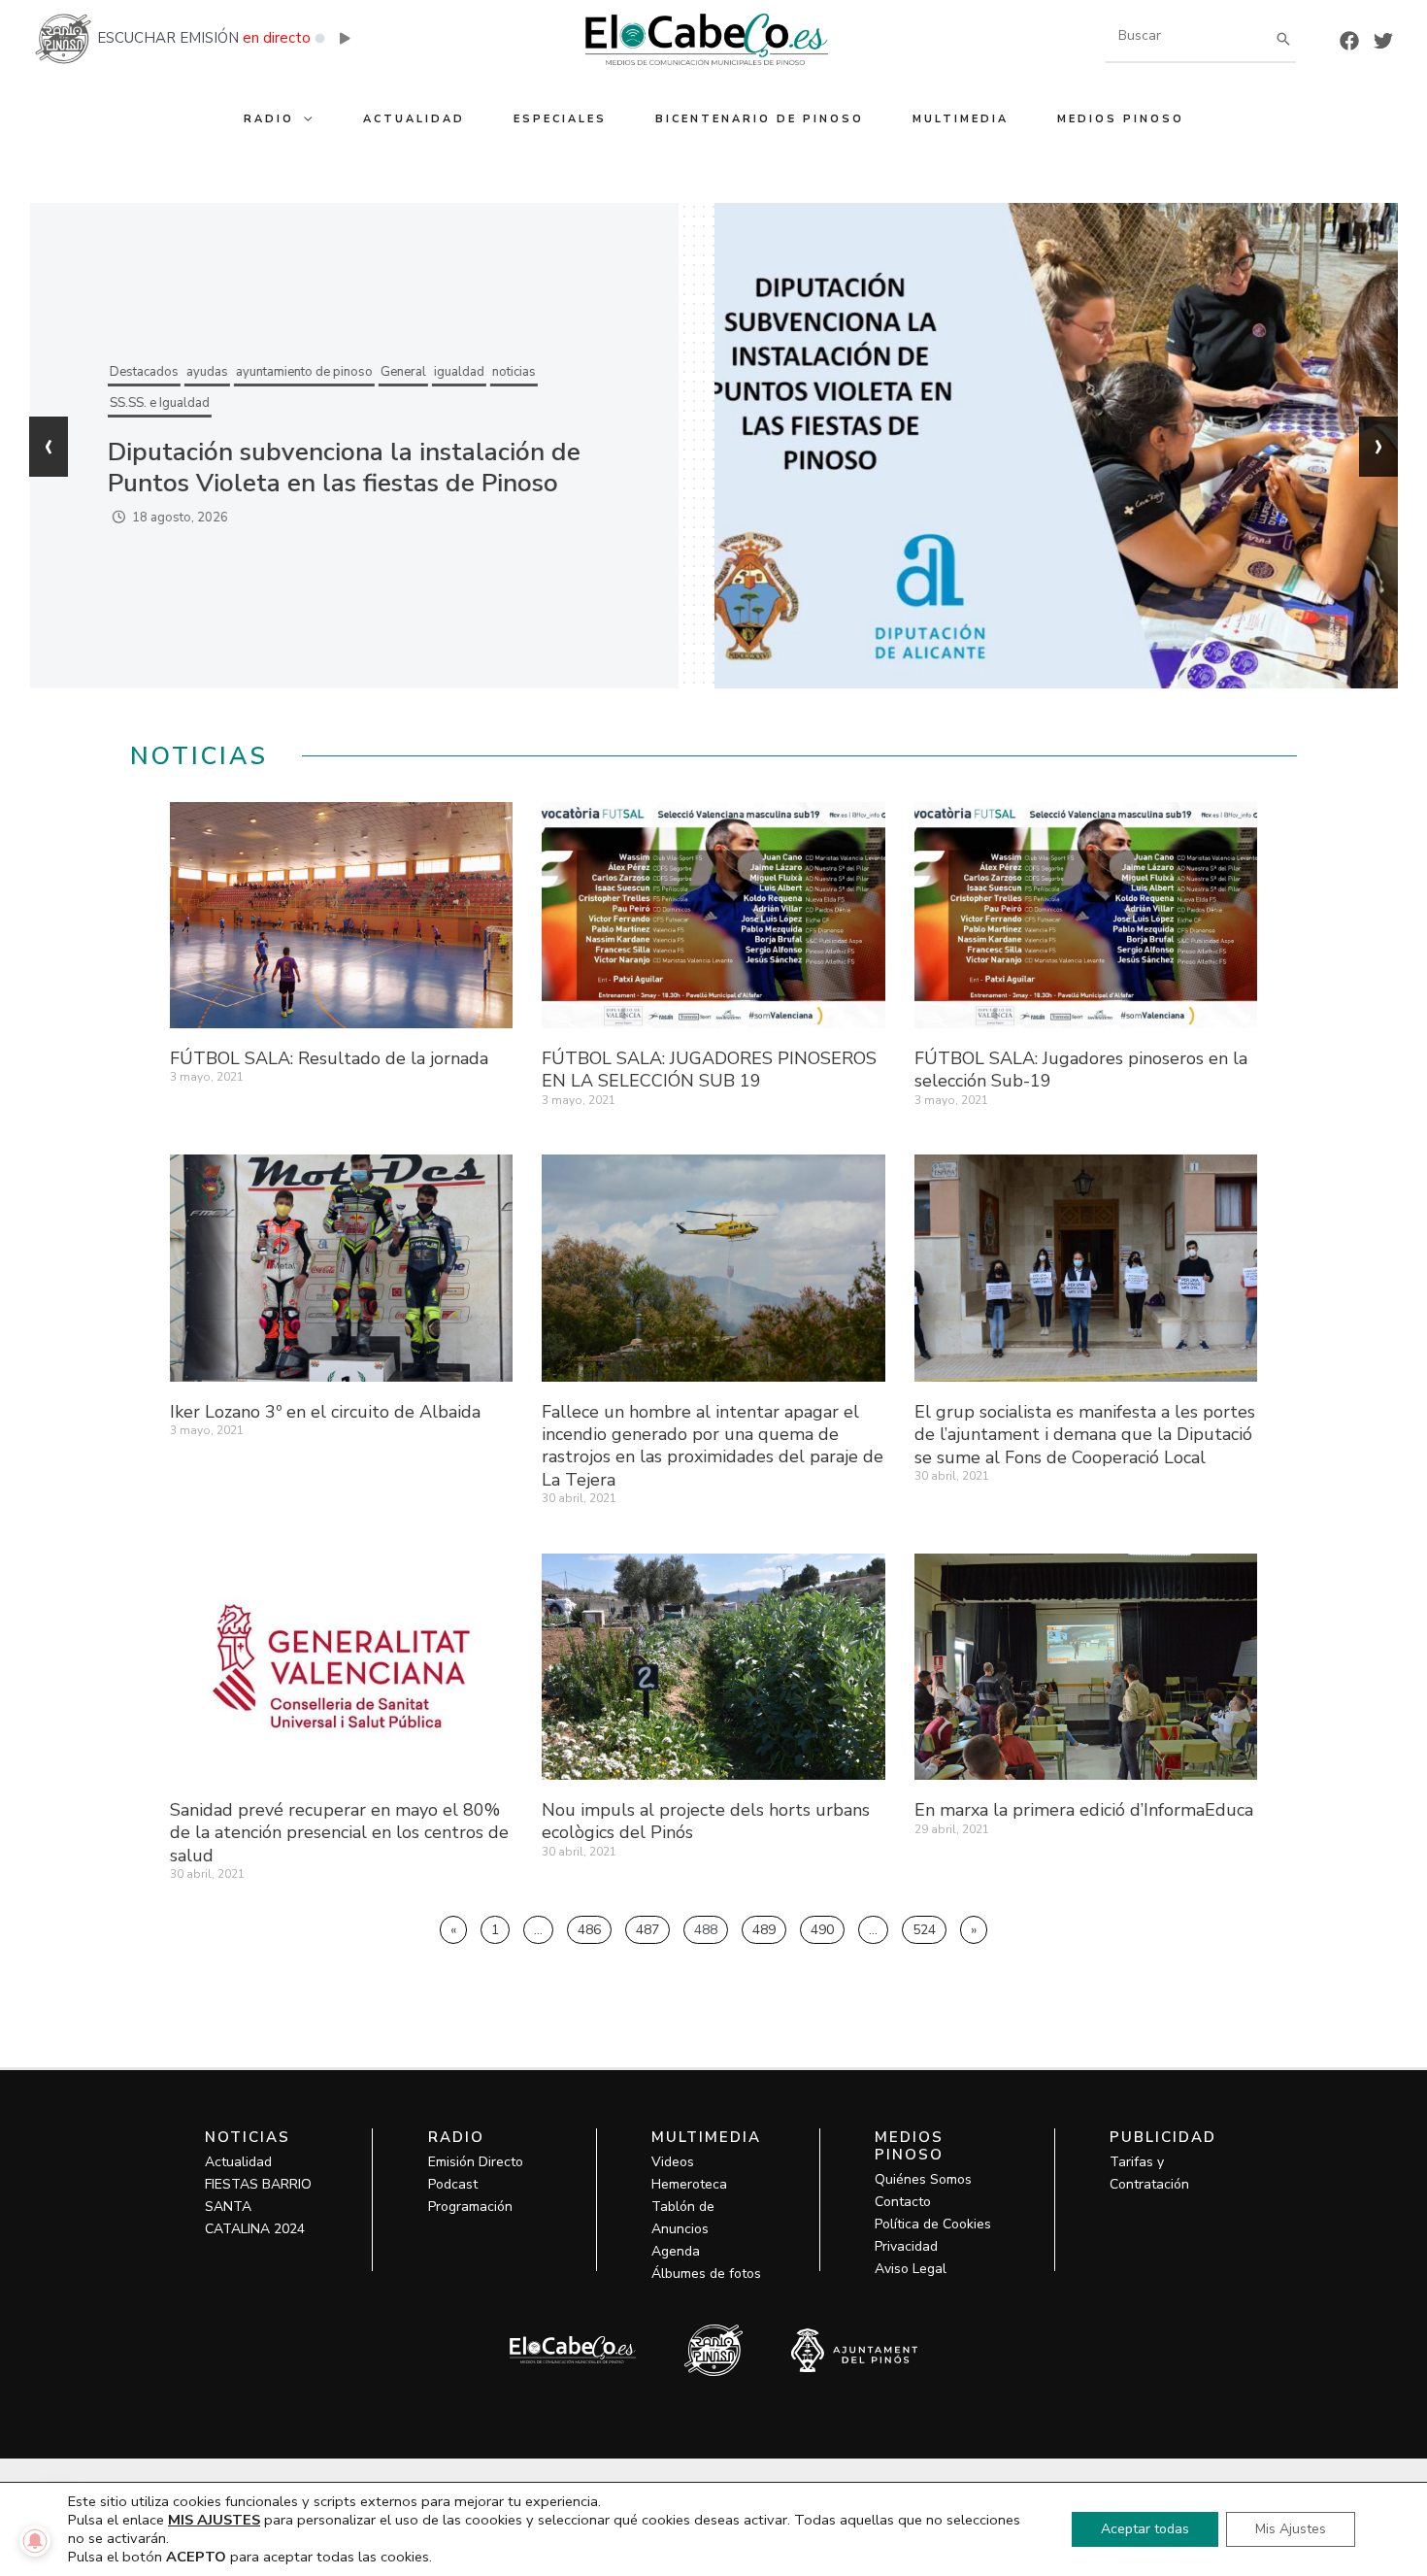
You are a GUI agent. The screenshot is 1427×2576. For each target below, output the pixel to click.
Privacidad (906, 2246)
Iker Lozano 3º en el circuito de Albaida (325, 1412)
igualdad (458, 372)
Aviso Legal (911, 2269)
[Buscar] (1283, 38)
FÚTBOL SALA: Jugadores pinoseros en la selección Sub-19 (1081, 1070)
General (402, 372)
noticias (513, 372)
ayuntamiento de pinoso (303, 372)
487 (652, 1927)
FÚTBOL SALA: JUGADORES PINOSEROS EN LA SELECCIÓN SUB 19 (709, 1070)
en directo (277, 38)
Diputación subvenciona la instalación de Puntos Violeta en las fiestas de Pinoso (343, 468)
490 (827, 1927)
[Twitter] (1383, 41)
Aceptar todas (1145, 2529)
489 (769, 1927)
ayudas (206, 372)
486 (594, 1927)
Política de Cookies (933, 2224)
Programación (470, 2207)
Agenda (676, 2251)
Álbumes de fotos (706, 2274)
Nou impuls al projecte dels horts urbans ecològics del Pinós (706, 1821)
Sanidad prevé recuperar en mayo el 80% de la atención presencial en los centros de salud (339, 1833)
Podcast (453, 2184)
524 (929, 1927)
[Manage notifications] (35, 2541)
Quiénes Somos (923, 2179)
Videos (673, 2162)
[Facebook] (1349, 41)
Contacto (903, 2202)
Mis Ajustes (1291, 2529)
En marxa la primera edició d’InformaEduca (1084, 1810)
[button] (304, 119)
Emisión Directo (476, 2162)
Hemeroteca (689, 2184)
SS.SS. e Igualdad (159, 403)
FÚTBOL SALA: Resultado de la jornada (329, 1058)
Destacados (143, 372)
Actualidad (238, 2162)
